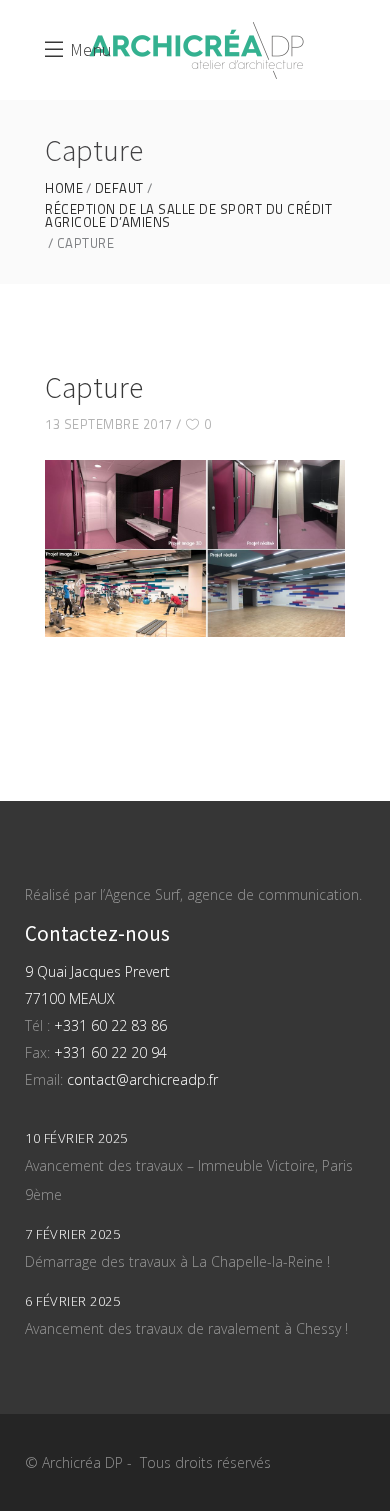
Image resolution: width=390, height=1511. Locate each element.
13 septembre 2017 (109, 424)
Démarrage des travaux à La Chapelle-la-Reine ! (177, 1261)
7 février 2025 (72, 1234)
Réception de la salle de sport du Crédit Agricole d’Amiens (188, 216)
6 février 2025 (72, 1301)
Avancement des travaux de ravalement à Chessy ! (186, 1328)
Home (64, 188)
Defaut (119, 188)
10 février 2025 (76, 1138)
